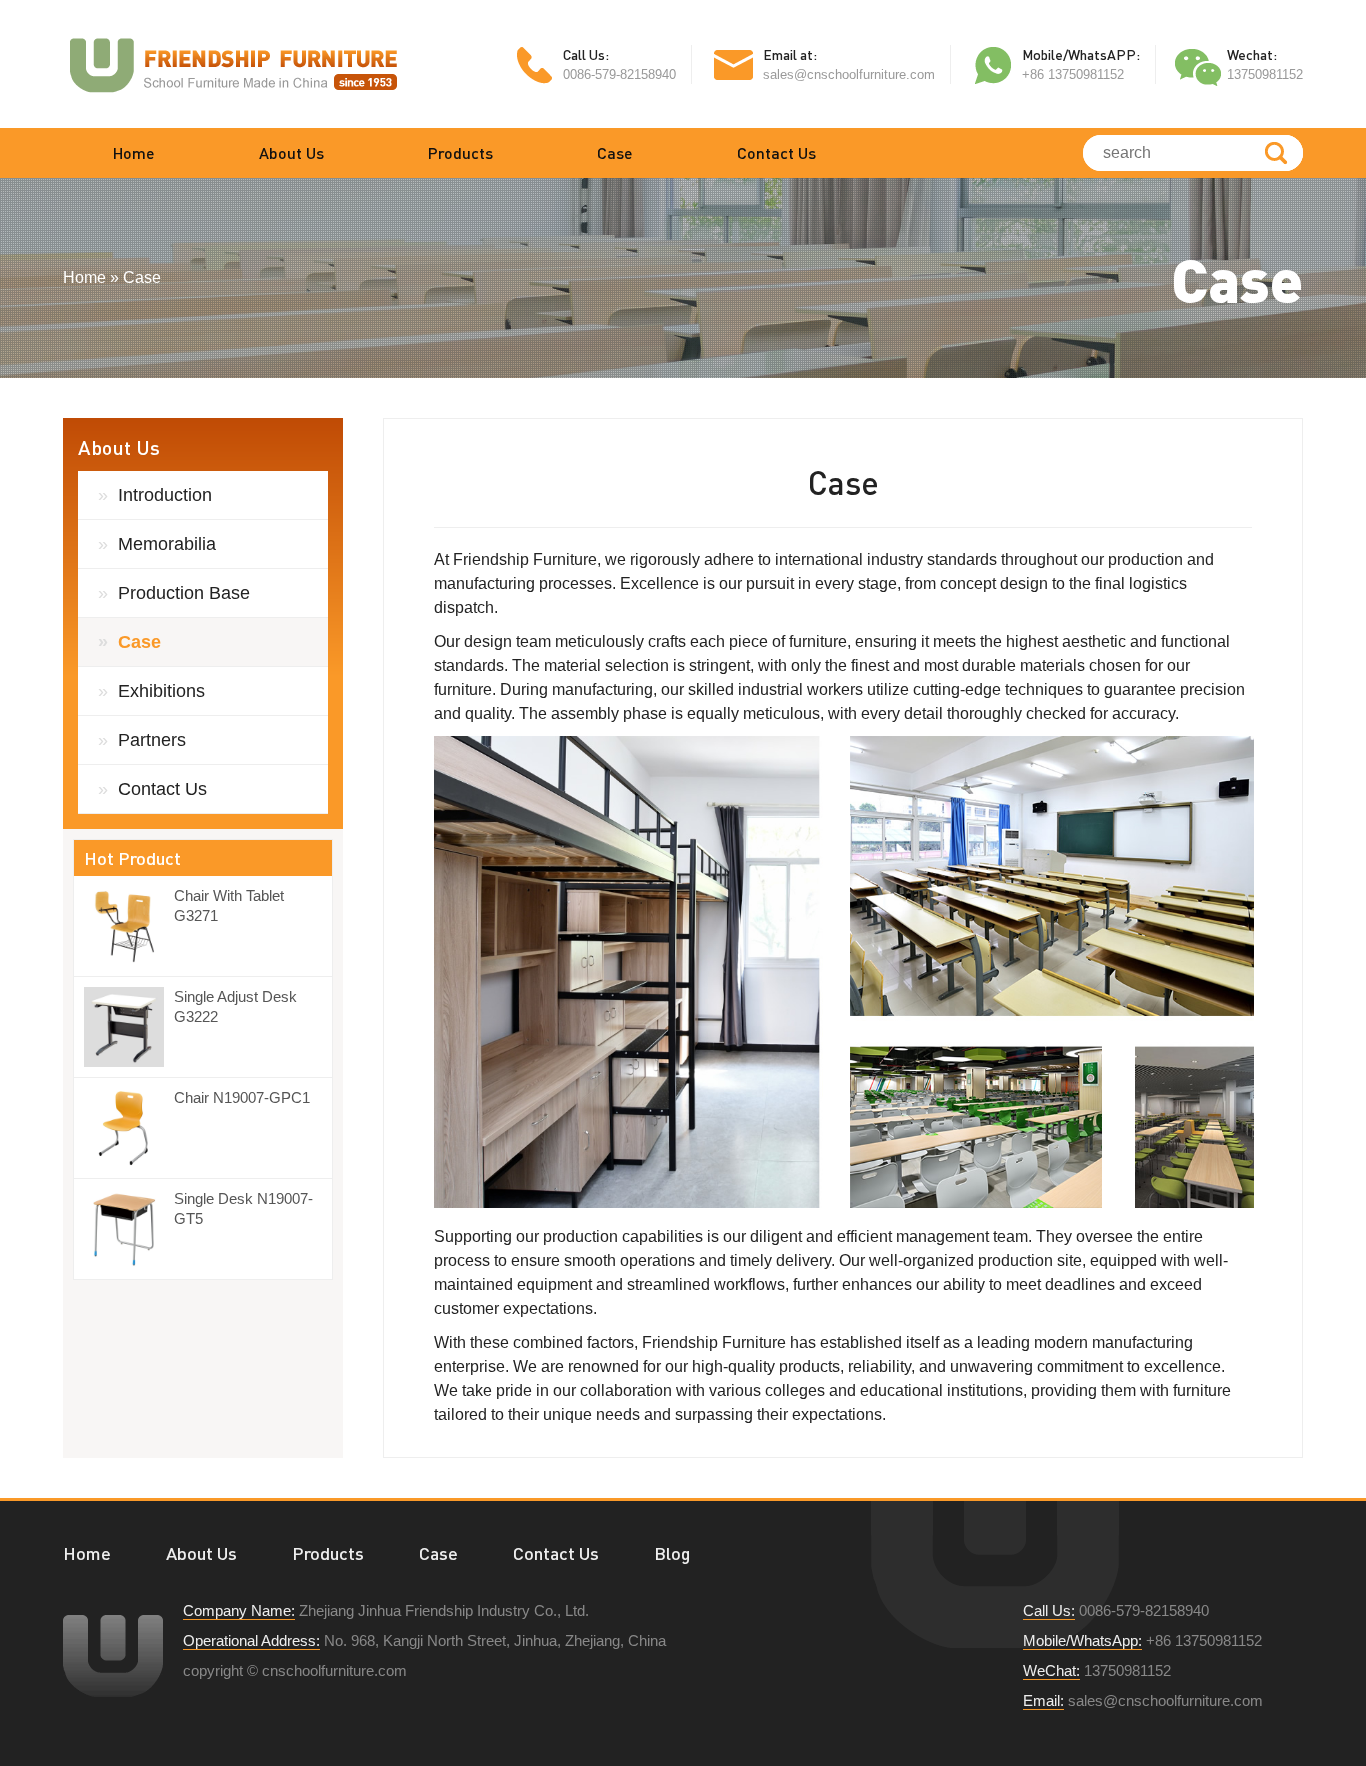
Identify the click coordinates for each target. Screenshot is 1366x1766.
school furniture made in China (233, 64)
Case (615, 152)
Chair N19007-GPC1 (242, 1097)
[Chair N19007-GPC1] (129, 1128)
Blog (672, 1553)
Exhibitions (161, 691)
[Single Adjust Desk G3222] (129, 1027)
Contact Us (776, 152)
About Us (291, 152)
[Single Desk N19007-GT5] (129, 1229)
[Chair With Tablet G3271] (129, 926)
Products (460, 152)
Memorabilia (167, 544)
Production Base (184, 593)
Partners (152, 740)
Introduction (165, 495)
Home (134, 152)
